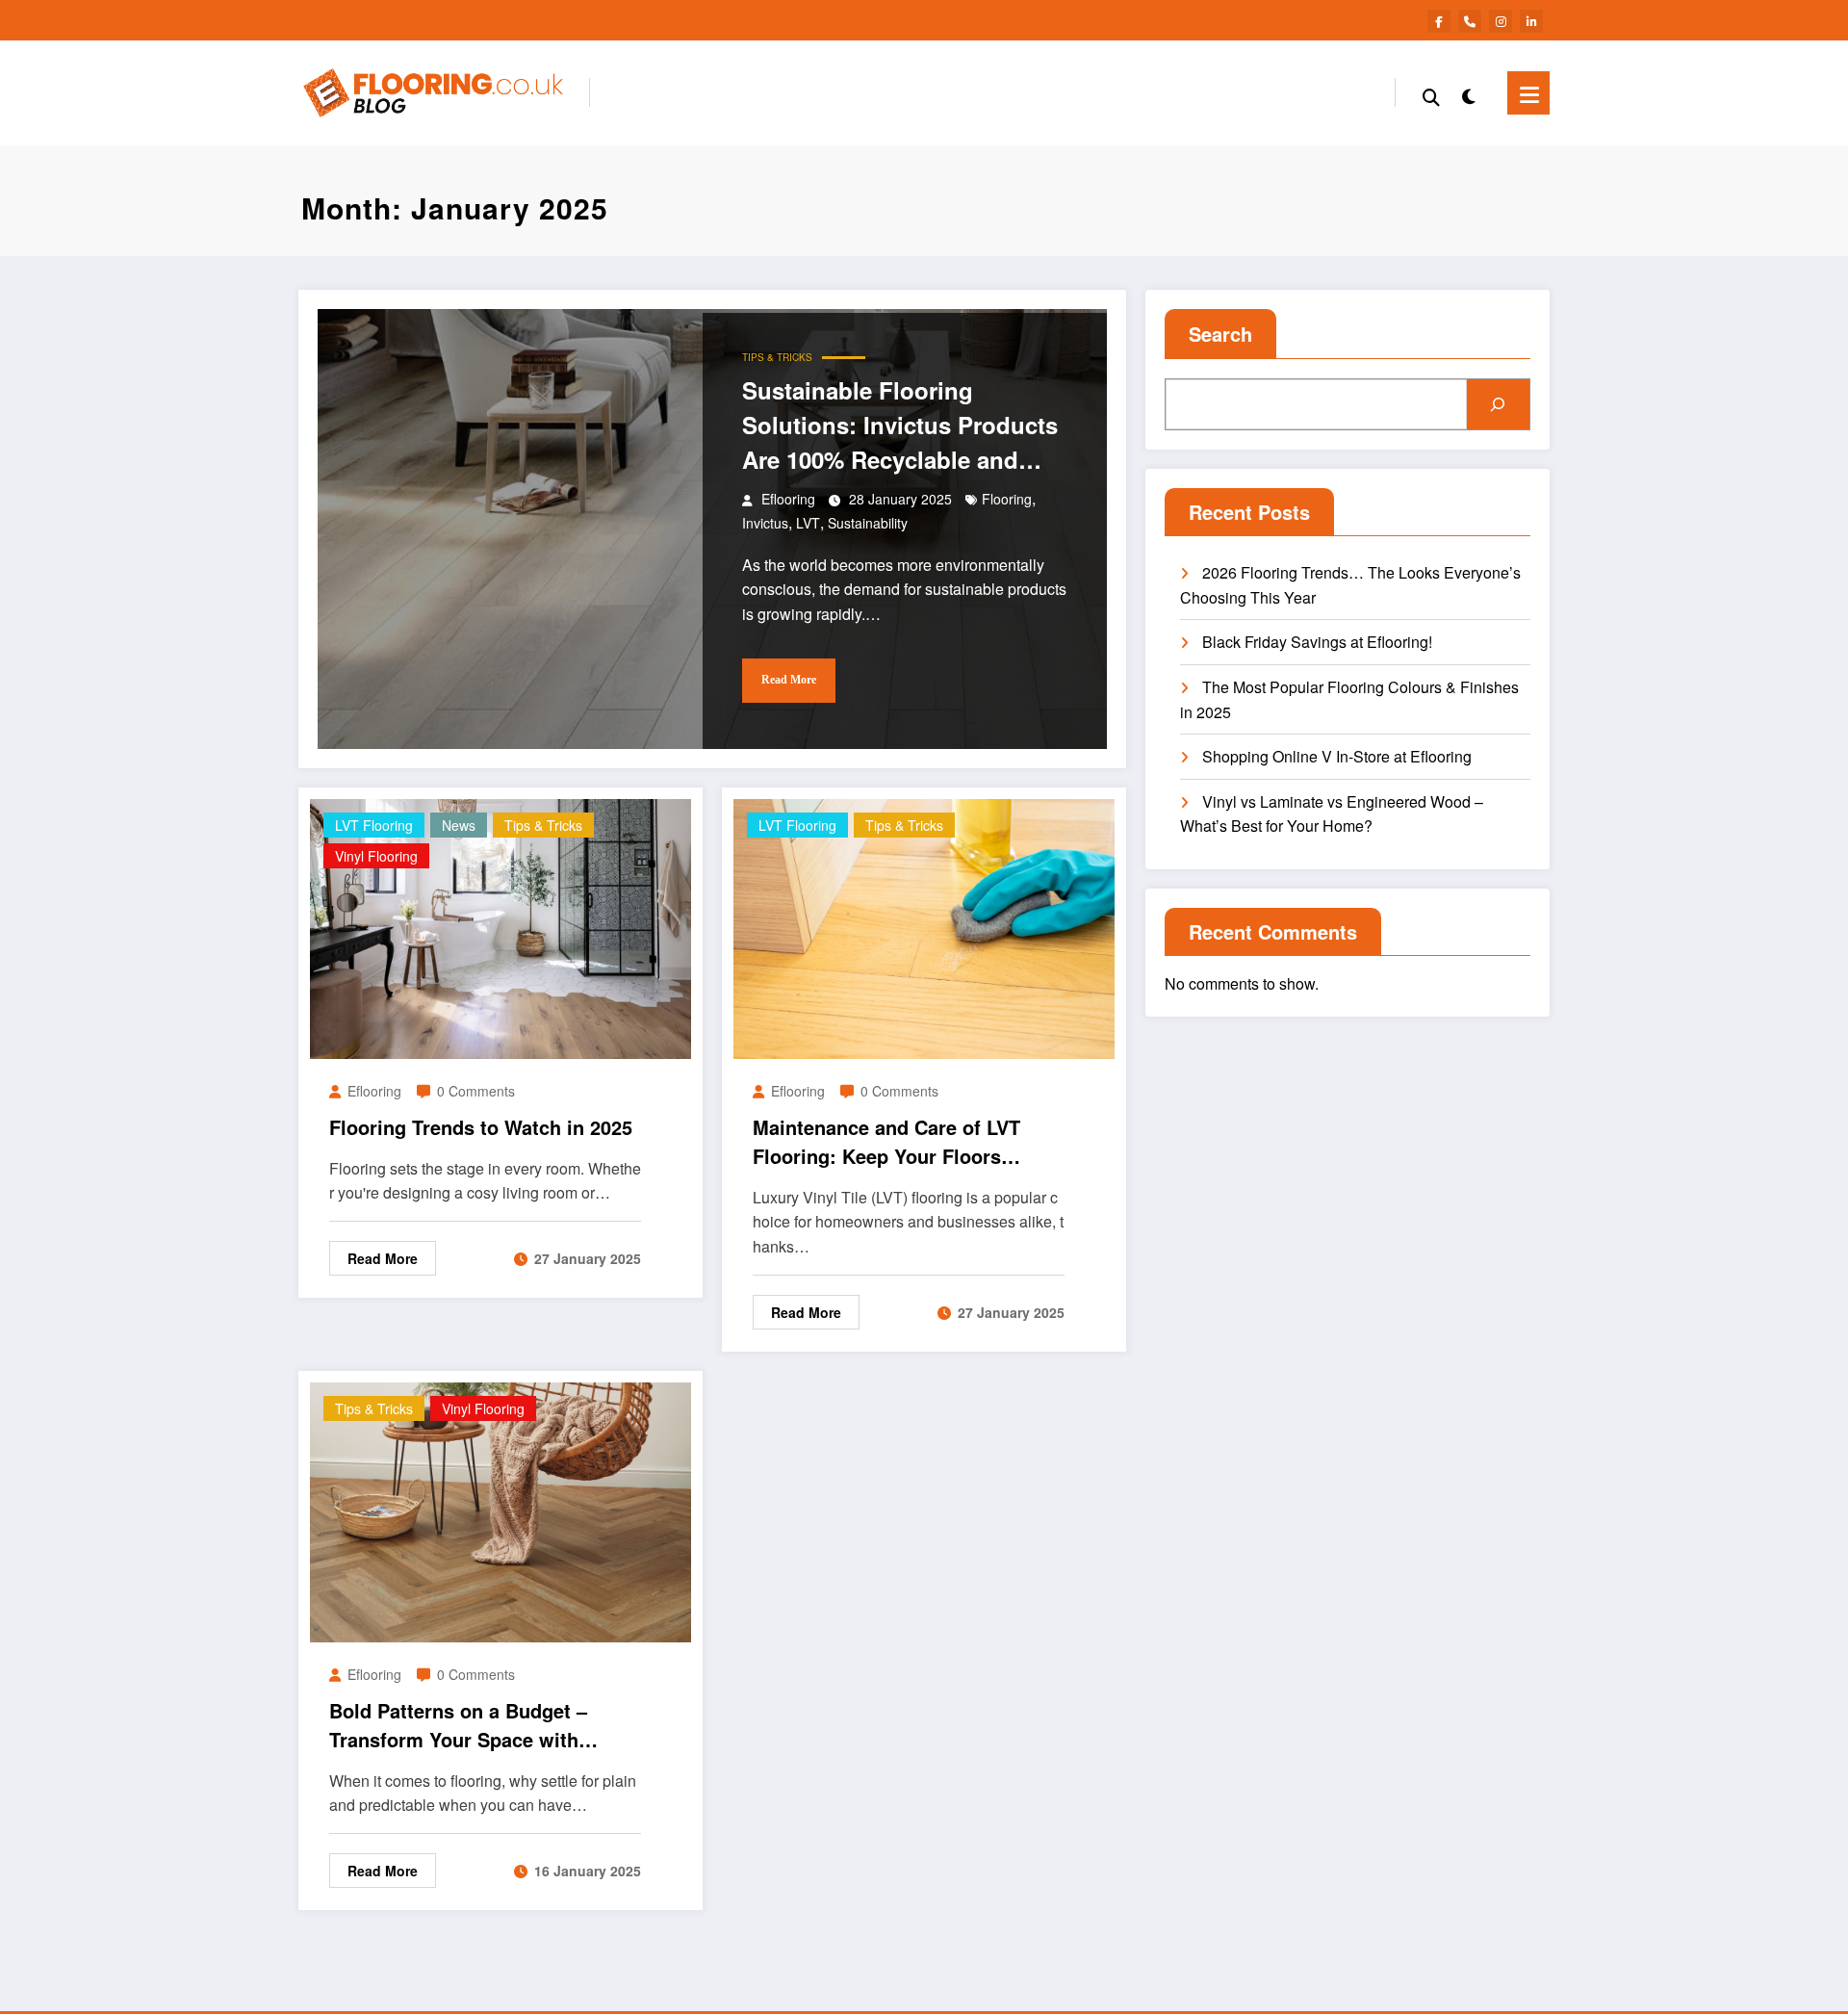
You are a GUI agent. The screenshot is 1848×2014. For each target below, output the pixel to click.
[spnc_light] (1469, 92)
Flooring (1007, 499)
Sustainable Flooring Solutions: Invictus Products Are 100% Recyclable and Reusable (900, 425)
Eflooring (788, 499)
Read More (789, 680)
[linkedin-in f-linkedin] (1531, 21)
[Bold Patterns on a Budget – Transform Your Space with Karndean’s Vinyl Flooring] (500, 1510)
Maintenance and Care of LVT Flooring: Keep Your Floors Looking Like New (886, 1142)
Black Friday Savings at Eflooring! (1317, 642)
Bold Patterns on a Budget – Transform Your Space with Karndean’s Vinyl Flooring (458, 1725)
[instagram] (1501, 21)
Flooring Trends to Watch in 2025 (481, 1127)
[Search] (1431, 93)
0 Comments (476, 1091)
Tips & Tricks (777, 357)
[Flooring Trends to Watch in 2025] (500, 927)
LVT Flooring (374, 825)
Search (1220, 334)
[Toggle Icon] (1528, 93)
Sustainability (868, 523)
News (459, 825)
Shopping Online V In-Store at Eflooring (1337, 756)
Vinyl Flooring (376, 856)
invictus (765, 523)
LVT (808, 523)
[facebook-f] (1439, 21)
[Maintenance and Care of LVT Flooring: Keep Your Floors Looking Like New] (924, 927)
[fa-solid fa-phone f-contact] (1470, 21)
